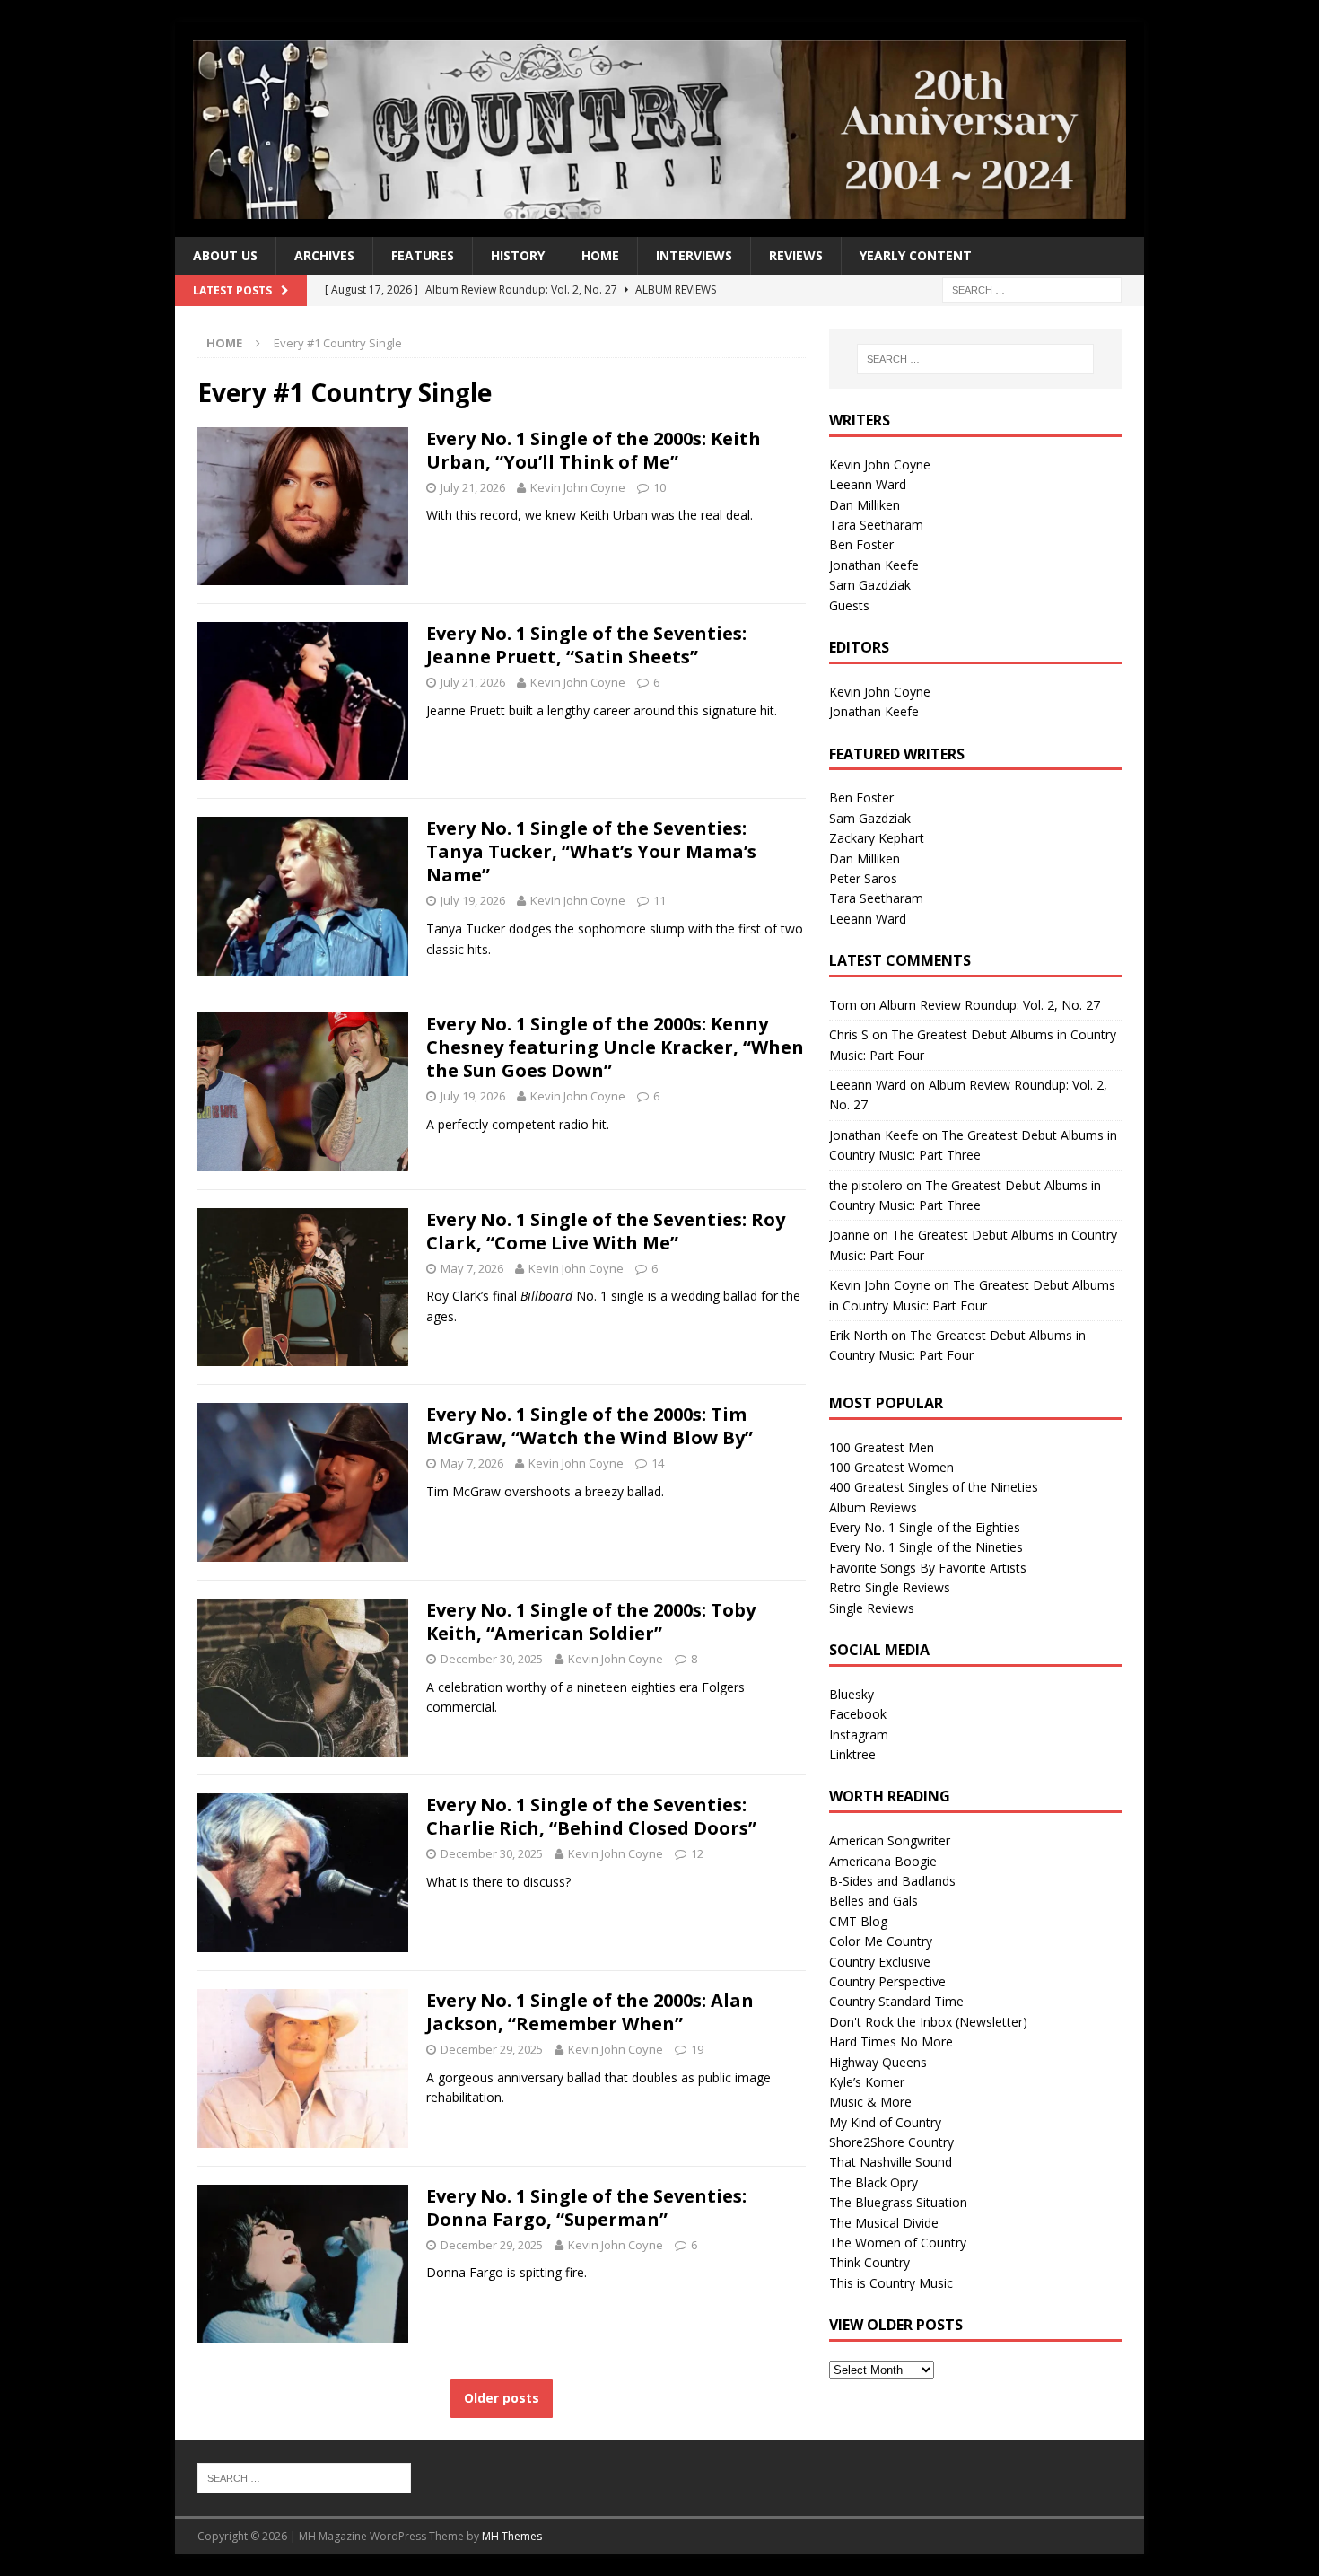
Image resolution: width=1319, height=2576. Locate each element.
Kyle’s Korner (867, 2082)
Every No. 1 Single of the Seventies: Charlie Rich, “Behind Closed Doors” (591, 1816)
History (518, 255)
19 (697, 2049)
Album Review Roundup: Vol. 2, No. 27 (990, 1005)
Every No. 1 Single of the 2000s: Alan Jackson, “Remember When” (590, 2012)
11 (659, 900)
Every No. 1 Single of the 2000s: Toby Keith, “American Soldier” (591, 1621)
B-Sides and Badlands (892, 1881)
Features (423, 255)
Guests (849, 605)
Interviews (694, 255)
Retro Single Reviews (890, 1587)
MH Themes (512, 2536)
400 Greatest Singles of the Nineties (934, 1487)
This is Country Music (891, 2283)
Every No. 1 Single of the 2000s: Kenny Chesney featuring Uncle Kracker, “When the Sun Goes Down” (615, 1047)
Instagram (859, 1735)
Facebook (858, 1714)
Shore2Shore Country (891, 2142)
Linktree (852, 1754)
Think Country (869, 2262)
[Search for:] (1032, 289)
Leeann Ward (868, 484)
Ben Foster (861, 544)
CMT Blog (858, 1921)
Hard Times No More (891, 2042)
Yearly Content (916, 255)
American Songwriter (890, 1840)
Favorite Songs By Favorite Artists (928, 1568)
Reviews (796, 255)
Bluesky (852, 1694)
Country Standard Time (896, 2001)
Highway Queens (878, 2062)
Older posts (502, 2398)
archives (324, 255)
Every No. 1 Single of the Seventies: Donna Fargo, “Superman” (586, 2208)
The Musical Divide (884, 2223)
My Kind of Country (885, 2122)
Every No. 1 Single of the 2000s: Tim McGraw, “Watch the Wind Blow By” (590, 1426)
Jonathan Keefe (874, 565)
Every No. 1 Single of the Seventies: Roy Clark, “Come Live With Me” (606, 1231)
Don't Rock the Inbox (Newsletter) (928, 2022)
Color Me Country (881, 1941)
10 (659, 487)
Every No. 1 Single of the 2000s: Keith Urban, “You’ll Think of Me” (594, 450)
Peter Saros (863, 878)
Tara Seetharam (876, 525)
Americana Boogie (883, 1861)
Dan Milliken (865, 505)
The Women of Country (898, 2243)
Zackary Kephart (877, 838)
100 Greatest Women (891, 1467)
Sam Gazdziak (870, 585)
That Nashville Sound (891, 2162)
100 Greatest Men (882, 1447)
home (600, 255)
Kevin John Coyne (578, 487)
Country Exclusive (880, 1962)
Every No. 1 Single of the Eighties (925, 1527)
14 (658, 1463)
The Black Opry (874, 2182)
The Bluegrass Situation (898, 2202)
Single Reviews (872, 1608)
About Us (225, 255)
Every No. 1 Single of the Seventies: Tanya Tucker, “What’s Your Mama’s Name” (591, 851)
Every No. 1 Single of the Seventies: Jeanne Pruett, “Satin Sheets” (586, 645)
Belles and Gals (874, 1901)
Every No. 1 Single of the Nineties (926, 1547)
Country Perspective (887, 1981)
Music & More (870, 2102)
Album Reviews (873, 1507)
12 (697, 1853)
